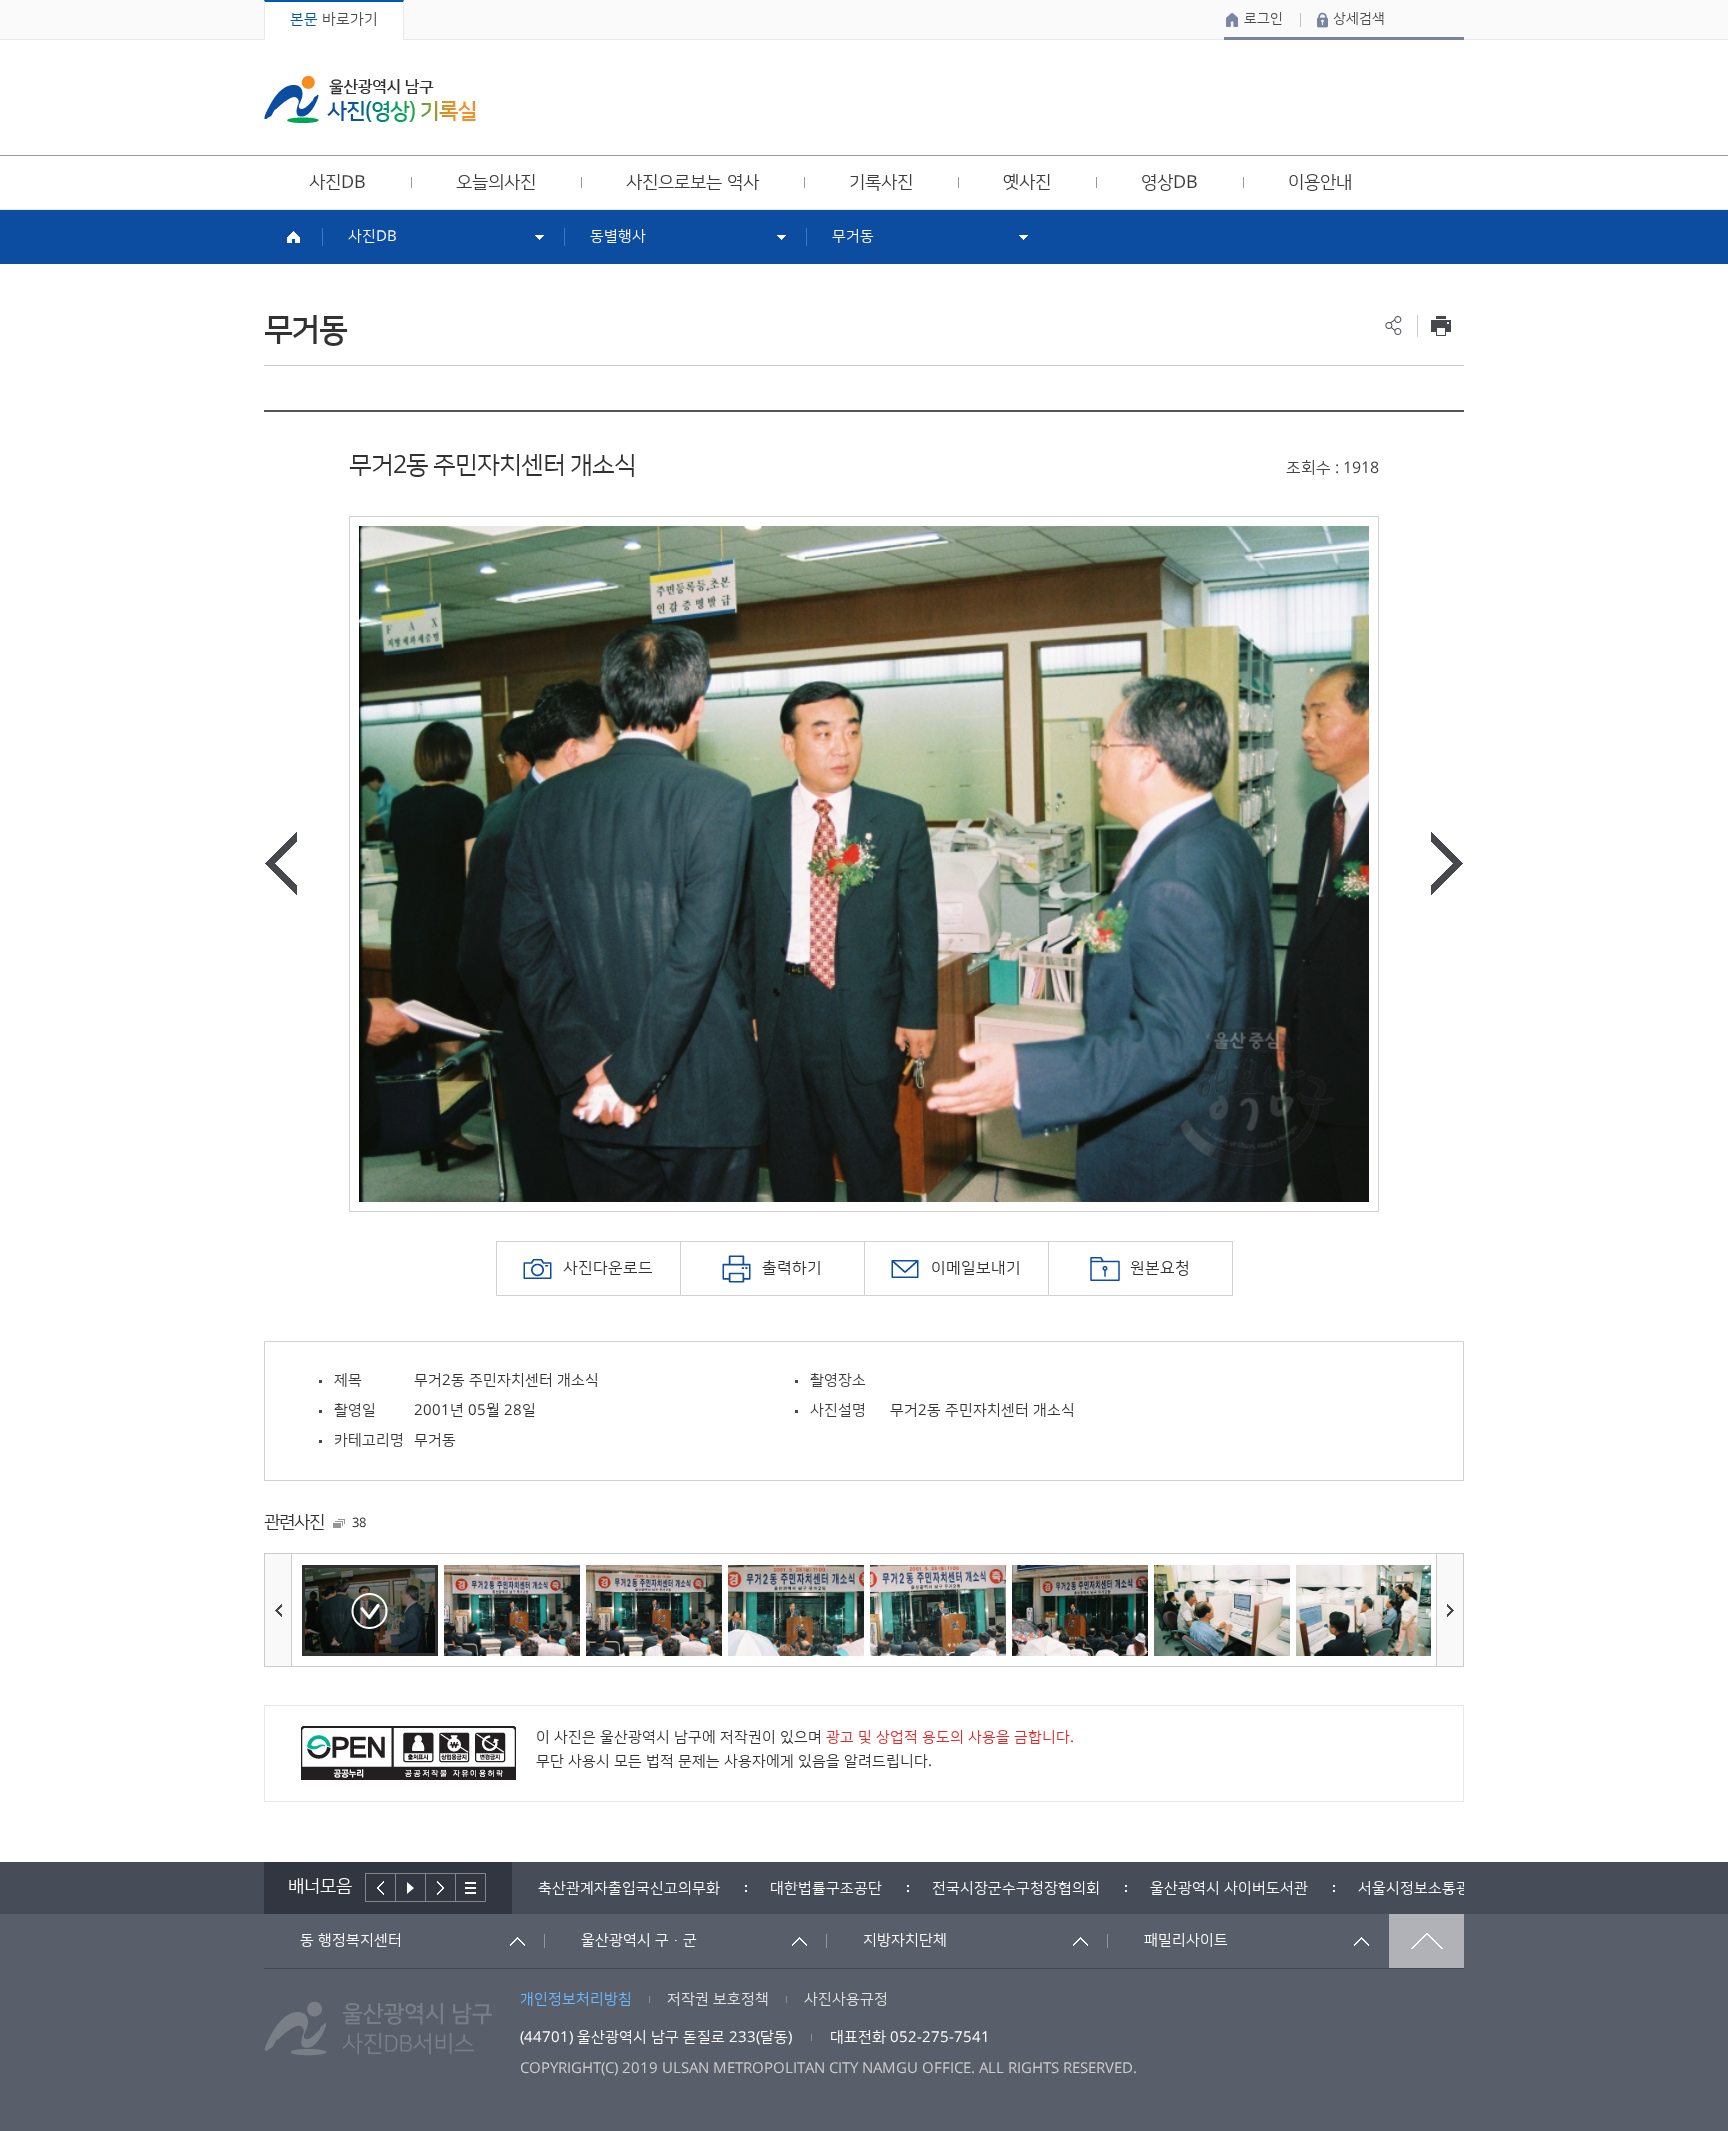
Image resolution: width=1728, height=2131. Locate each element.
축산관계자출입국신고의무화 (629, 1888)
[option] (864, 864)
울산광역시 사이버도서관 (1229, 1888)
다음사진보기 (1447, 863)
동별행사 (618, 236)
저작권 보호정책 (718, 1999)
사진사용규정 (846, 1999)
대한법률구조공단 (826, 1888)
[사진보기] (370, 1610)
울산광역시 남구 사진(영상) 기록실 (370, 99)
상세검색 (1359, 19)
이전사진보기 (281, 863)
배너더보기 (471, 1887)
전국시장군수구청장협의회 (1016, 1888)
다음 (441, 1887)
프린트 (1440, 325)
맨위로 (1426, 1941)
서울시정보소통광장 (1421, 1888)
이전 (380, 1887)
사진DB (372, 236)
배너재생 (411, 1887)
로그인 (1263, 19)
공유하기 (1393, 325)
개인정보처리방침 (576, 1999)
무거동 (853, 236)
